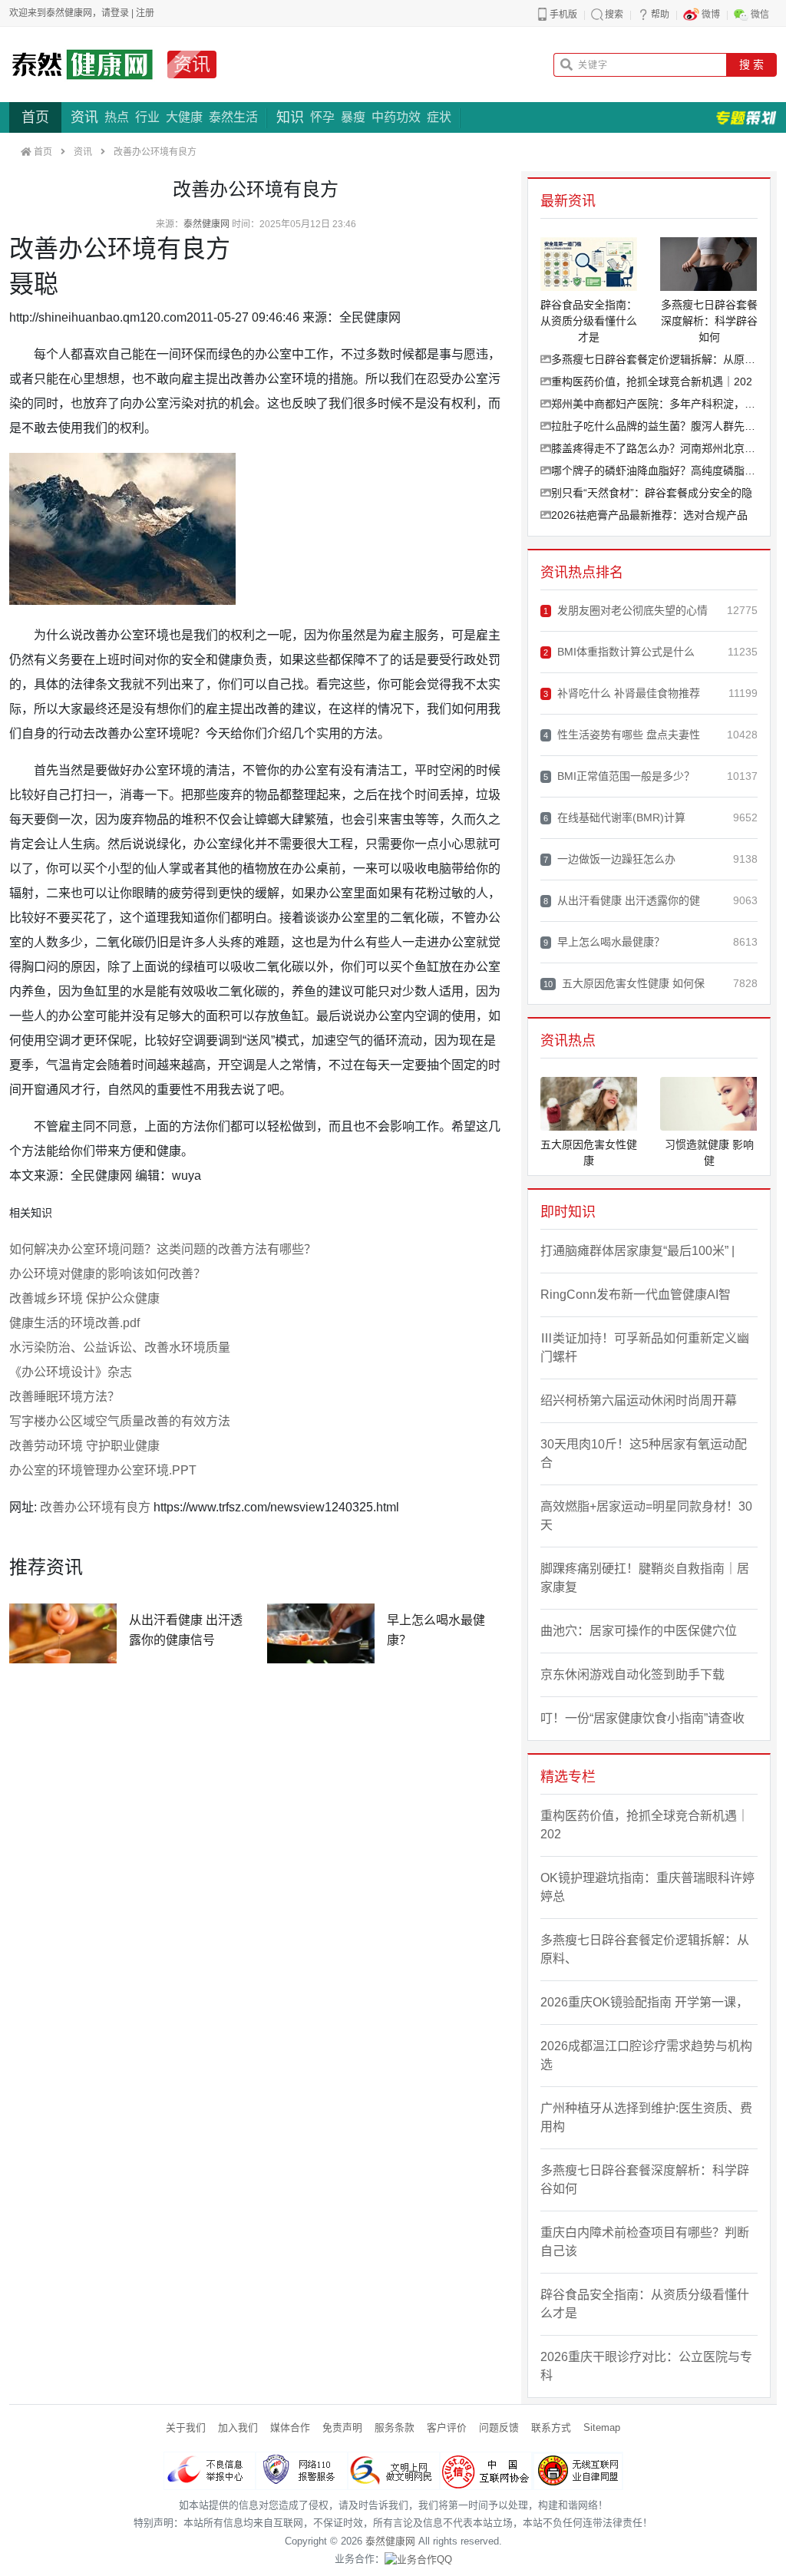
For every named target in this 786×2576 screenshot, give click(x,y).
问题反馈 (499, 2427)
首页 (35, 117)
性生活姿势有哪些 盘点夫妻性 (622, 735)
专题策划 (746, 117)
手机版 (563, 15)
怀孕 (322, 117)
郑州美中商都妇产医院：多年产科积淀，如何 (654, 404)
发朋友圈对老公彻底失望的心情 (626, 610)
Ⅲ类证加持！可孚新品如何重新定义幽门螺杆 (645, 1347)
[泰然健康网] (82, 64)
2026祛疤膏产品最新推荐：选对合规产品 (649, 515)
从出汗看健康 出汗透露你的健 (622, 900)
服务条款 (395, 2427)
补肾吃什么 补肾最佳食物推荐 (622, 693)
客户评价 (447, 2427)
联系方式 (551, 2427)
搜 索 (751, 64)
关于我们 (186, 2427)
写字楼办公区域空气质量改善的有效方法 (120, 1421)
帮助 (660, 15)
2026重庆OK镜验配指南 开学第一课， (644, 2002)
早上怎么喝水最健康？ (604, 942)
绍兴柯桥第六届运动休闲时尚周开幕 (639, 1400)
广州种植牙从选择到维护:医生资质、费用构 (646, 2117)
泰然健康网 (206, 224)
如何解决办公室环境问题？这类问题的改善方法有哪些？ (163, 1249)
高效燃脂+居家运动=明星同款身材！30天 (646, 1516)
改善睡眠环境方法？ (64, 1397)
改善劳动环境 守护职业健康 (84, 1446)
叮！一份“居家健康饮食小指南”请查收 (642, 1718)
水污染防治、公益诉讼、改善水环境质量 (120, 1347)
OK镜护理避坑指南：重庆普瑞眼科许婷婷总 (647, 1887)
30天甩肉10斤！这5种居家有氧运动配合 (644, 1453)
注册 (145, 13)
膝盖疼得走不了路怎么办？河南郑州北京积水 (654, 448)
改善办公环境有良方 (95, 1507)
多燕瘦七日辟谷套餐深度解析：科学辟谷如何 (645, 2180)
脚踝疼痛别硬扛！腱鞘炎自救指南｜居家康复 (645, 1578)
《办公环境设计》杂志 (71, 1372)
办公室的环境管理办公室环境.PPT (103, 1470)
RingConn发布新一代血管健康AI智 (636, 1295)
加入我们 (238, 2427)
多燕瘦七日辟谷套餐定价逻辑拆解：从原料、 (654, 359)
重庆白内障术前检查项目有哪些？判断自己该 (645, 2242)
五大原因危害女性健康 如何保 (624, 983)
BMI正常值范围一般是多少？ (619, 776)
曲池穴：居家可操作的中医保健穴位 (639, 1631)
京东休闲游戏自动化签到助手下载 (632, 1674)
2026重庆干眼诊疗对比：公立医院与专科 (646, 2366)
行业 (147, 117)
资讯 (192, 64)
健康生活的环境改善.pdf (74, 1323)
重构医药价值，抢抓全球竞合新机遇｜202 (652, 381)
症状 (439, 117)
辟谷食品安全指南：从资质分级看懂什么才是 (645, 2304)
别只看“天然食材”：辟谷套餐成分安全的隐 (652, 493)
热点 (117, 117)
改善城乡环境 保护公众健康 (84, 1298)
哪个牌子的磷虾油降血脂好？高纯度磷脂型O (654, 471)
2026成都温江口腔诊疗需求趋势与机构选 (646, 2055)
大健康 (184, 117)
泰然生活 (233, 117)
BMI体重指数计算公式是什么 (619, 652)
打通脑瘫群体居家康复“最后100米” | (637, 1251)
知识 (290, 117)
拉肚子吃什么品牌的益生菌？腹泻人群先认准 (654, 426)
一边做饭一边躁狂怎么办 (609, 859)
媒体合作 (290, 2427)
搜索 (614, 15)
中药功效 (396, 117)
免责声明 (342, 2427)
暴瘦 (353, 117)
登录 (120, 13)
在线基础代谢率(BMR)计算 (614, 817)
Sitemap (602, 2427)
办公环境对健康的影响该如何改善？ (107, 1274)
